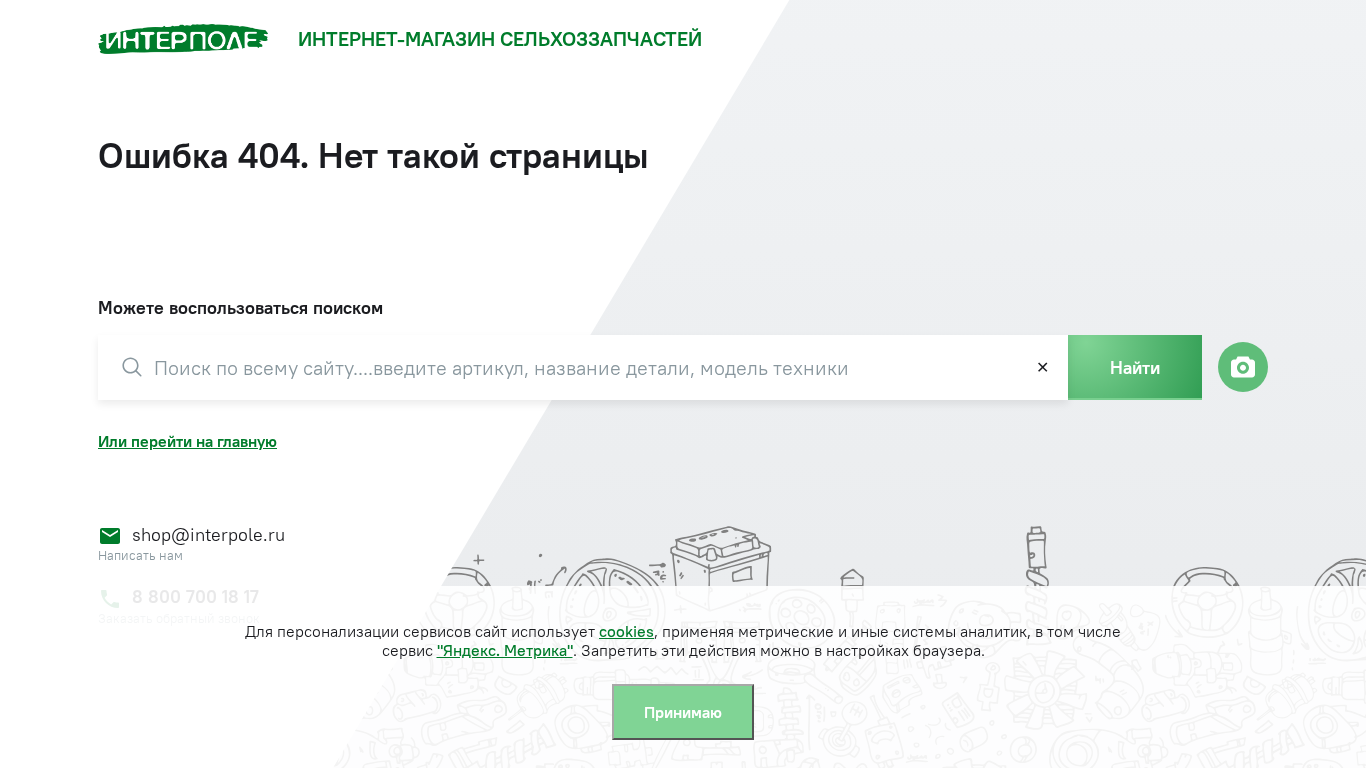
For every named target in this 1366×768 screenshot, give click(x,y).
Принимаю (683, 712)
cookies (626, 631)
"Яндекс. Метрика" (505, 650)
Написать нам (140, 555)
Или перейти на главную (187, 441)
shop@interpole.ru (208, 534)
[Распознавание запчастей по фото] (1243, 367)
